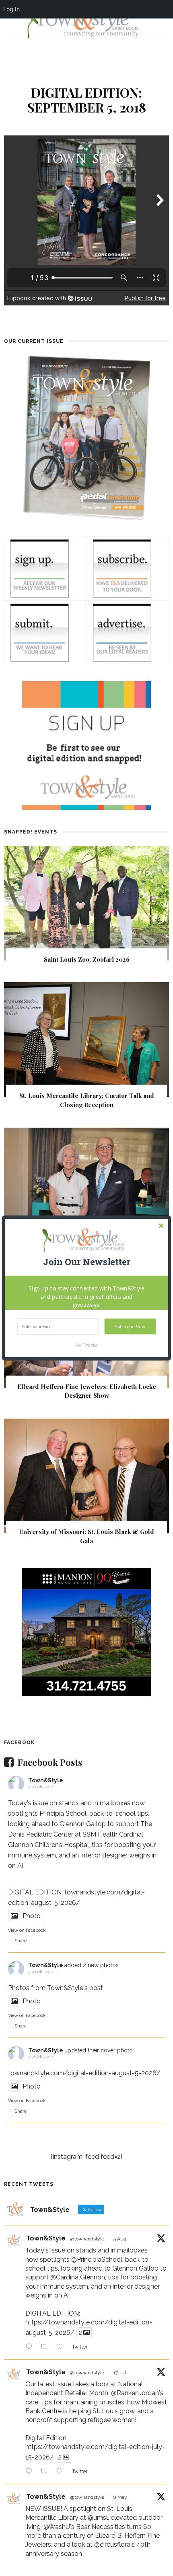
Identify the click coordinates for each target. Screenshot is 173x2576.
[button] (87, 1262)
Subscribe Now (130, 1326)
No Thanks (86, 1345)
